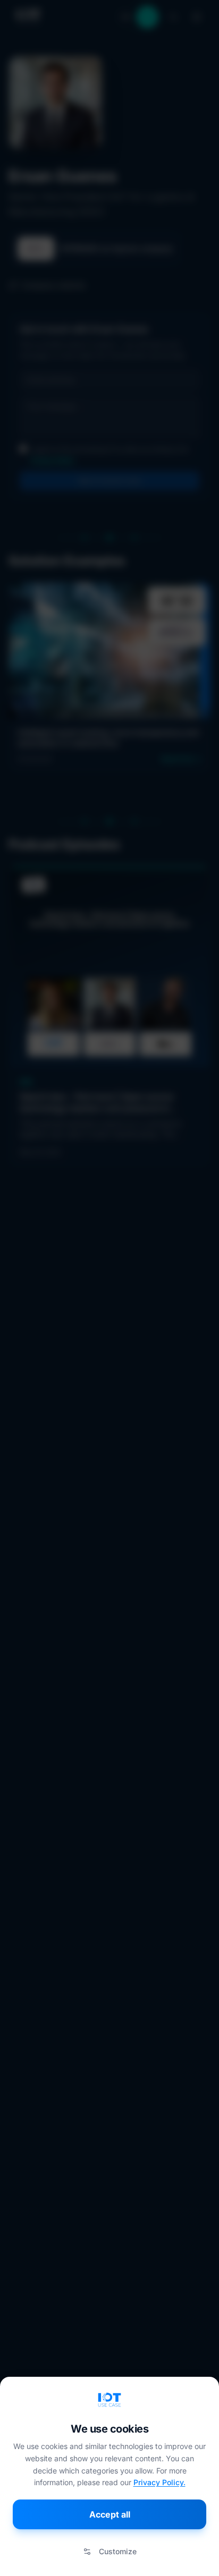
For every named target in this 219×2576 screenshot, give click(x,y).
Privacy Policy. (159, 2482)
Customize (118, 2551)
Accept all (110, 2514)
